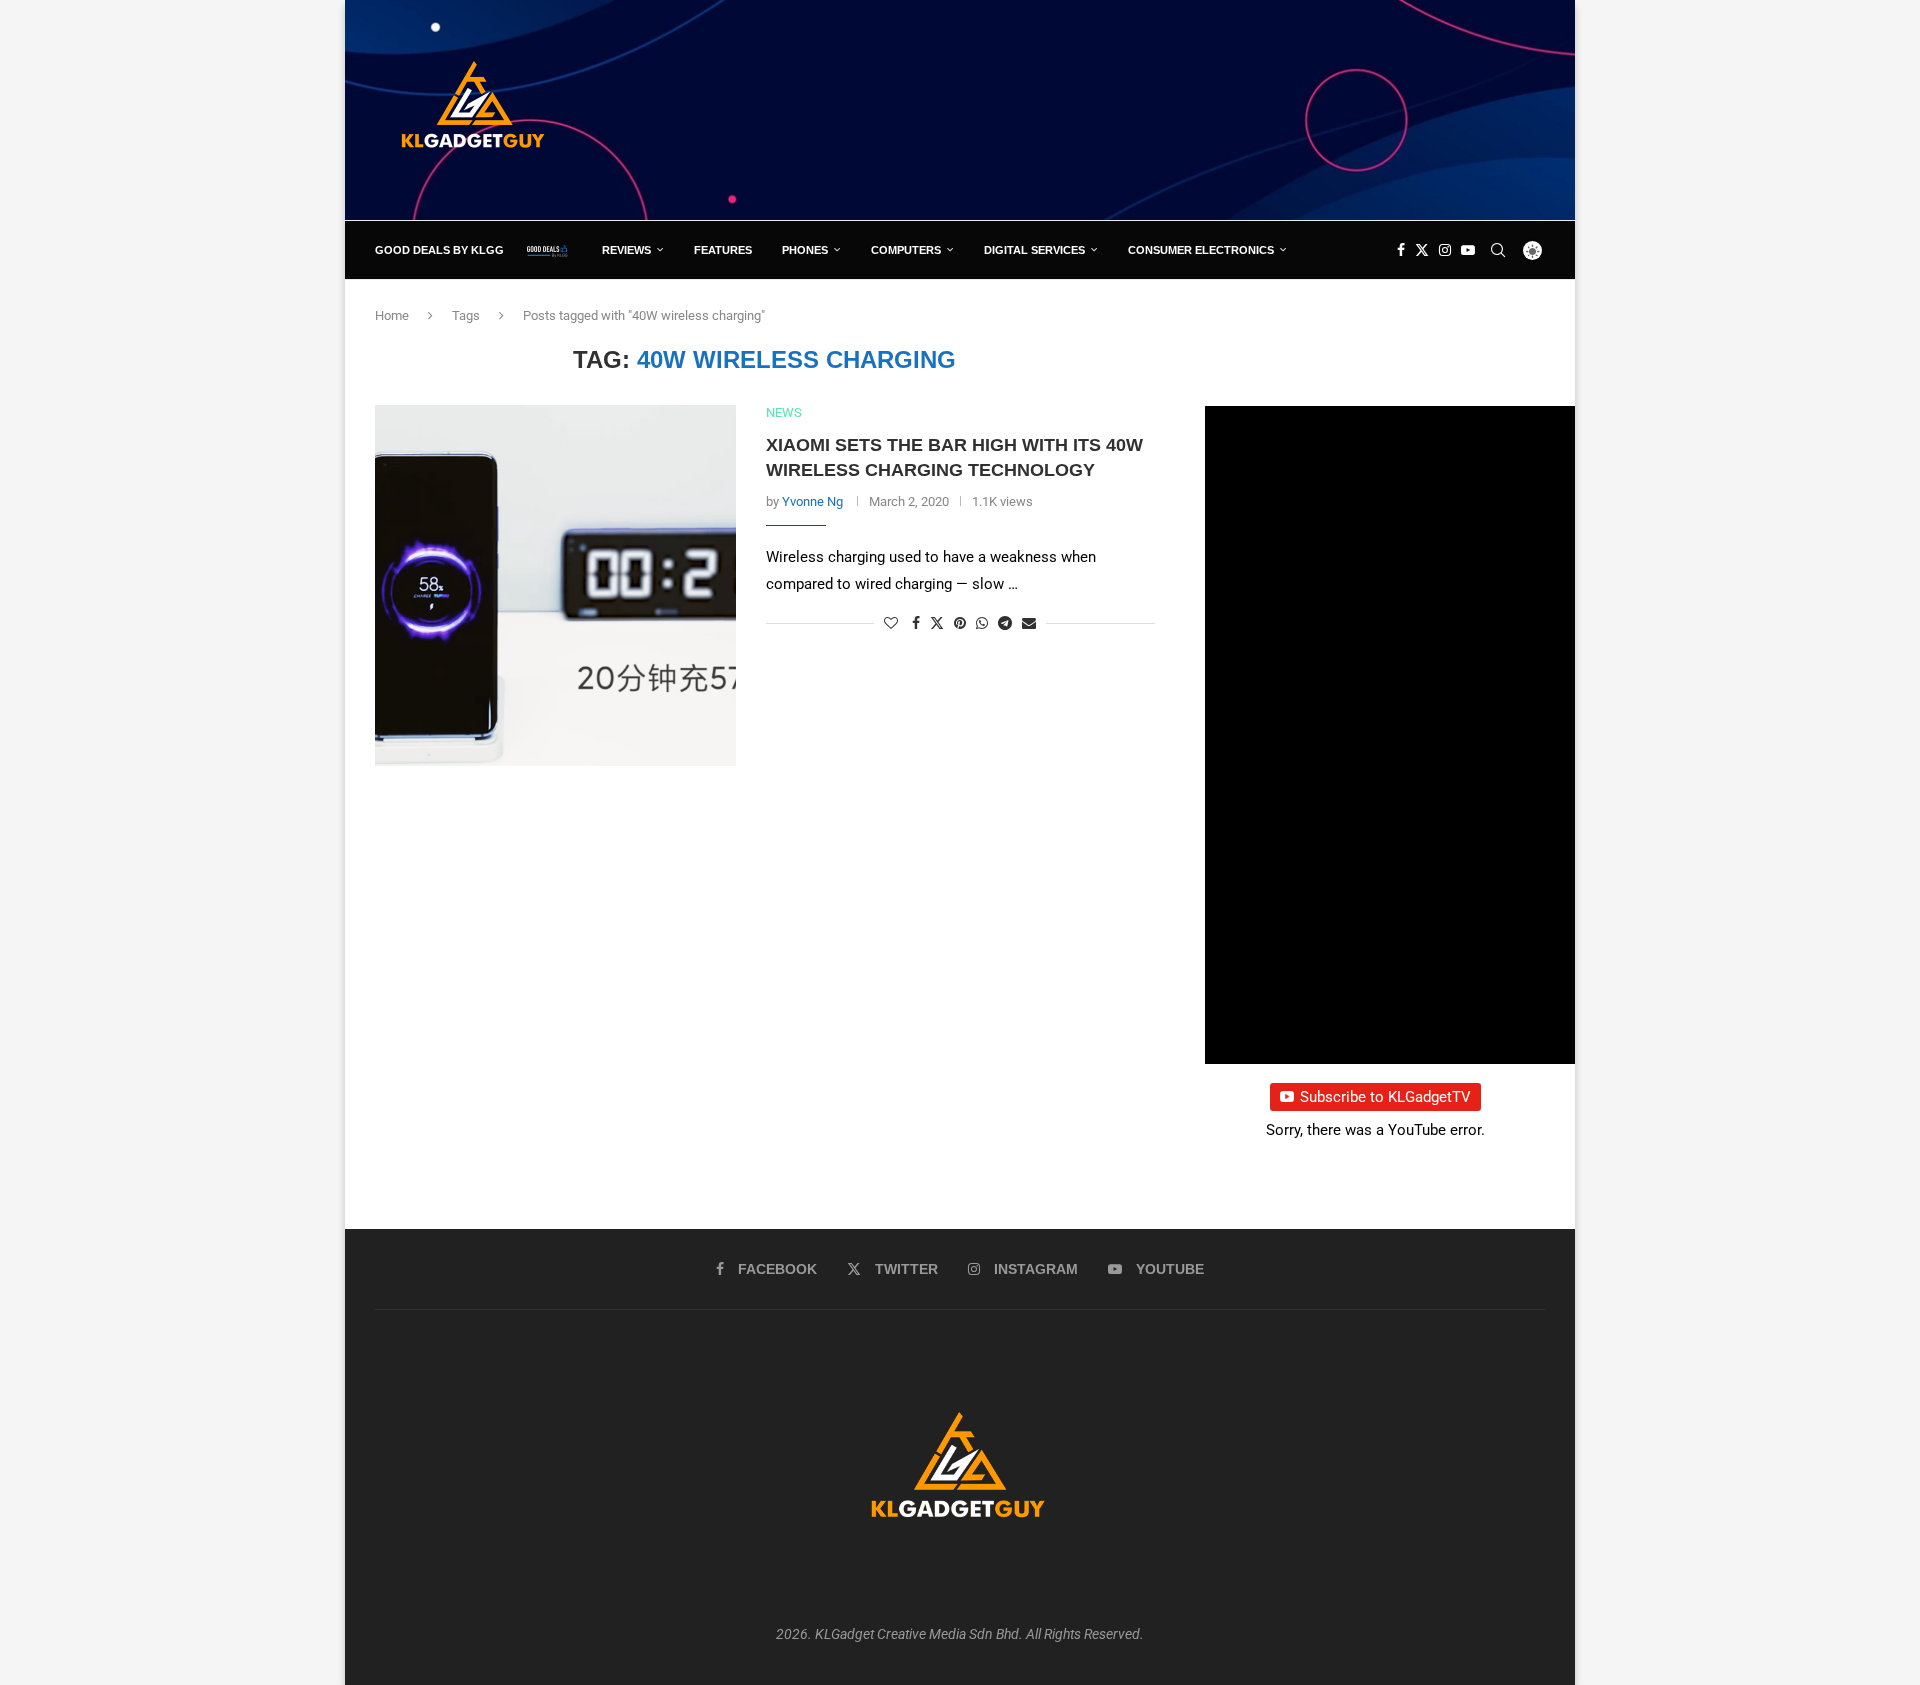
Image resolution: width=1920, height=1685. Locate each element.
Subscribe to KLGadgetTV (1385, 1097)
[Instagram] (1445, 250)
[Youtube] (1468, 250)
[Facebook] (1401, 250)
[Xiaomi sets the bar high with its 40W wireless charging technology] (555, 585)
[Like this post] (891, 623)
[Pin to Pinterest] (960, 623)
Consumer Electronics (1201, 250)
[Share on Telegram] (1005, 623)
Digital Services (1034, 250)
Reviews (626, 250)
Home (392, 315)
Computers (906, 250)
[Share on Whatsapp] (982, 623)
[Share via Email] (1029, 623)
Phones (805, 250)
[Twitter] (1422, 250)
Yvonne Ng (812, 501)
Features (723, 250)
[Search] (1498, 250)
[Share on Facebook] (916, 623)
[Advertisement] (1181, 109)
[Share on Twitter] (937, 622)
